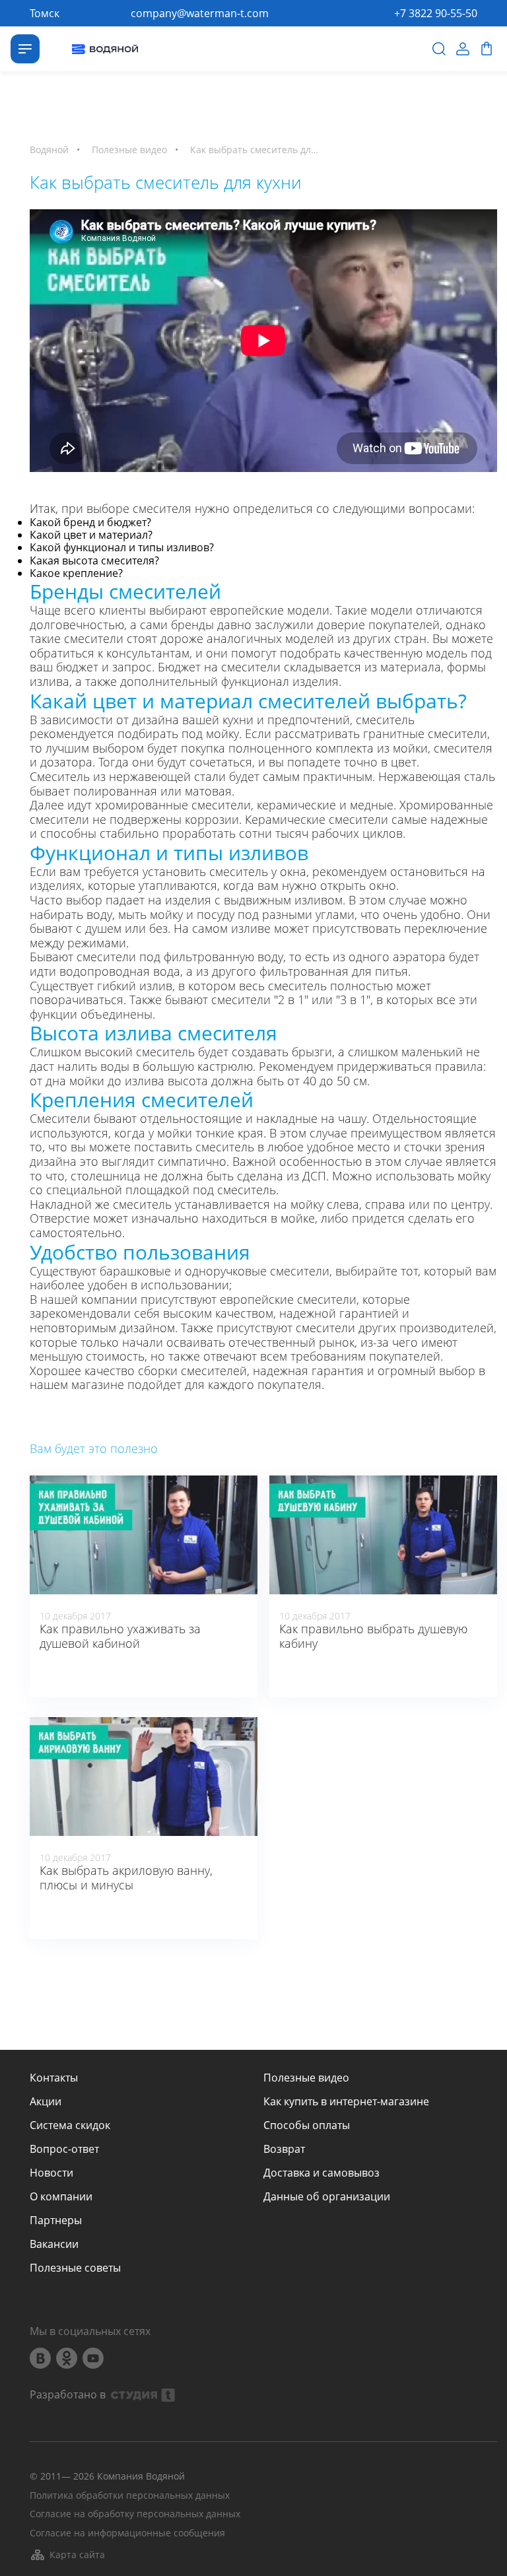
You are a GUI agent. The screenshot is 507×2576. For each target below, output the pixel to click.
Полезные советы (75, 2268)
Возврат (284, 2149)
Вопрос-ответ (64, 2149)
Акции (46, 2101)
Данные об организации (327, 2196)
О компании (61, 2196)
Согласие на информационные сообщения (127, 2533)
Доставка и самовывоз (321, 2173)
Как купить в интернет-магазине (346, 2101)
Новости (51, 2173)
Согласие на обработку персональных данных (135, 2514)
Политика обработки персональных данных (130, 2496)
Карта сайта (77, 2555)
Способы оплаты (307, 2125)
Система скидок (70, 2125)
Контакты (54, 2078)
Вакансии (54, 2244)
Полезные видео (306, 2078)
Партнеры (56, 2220)
